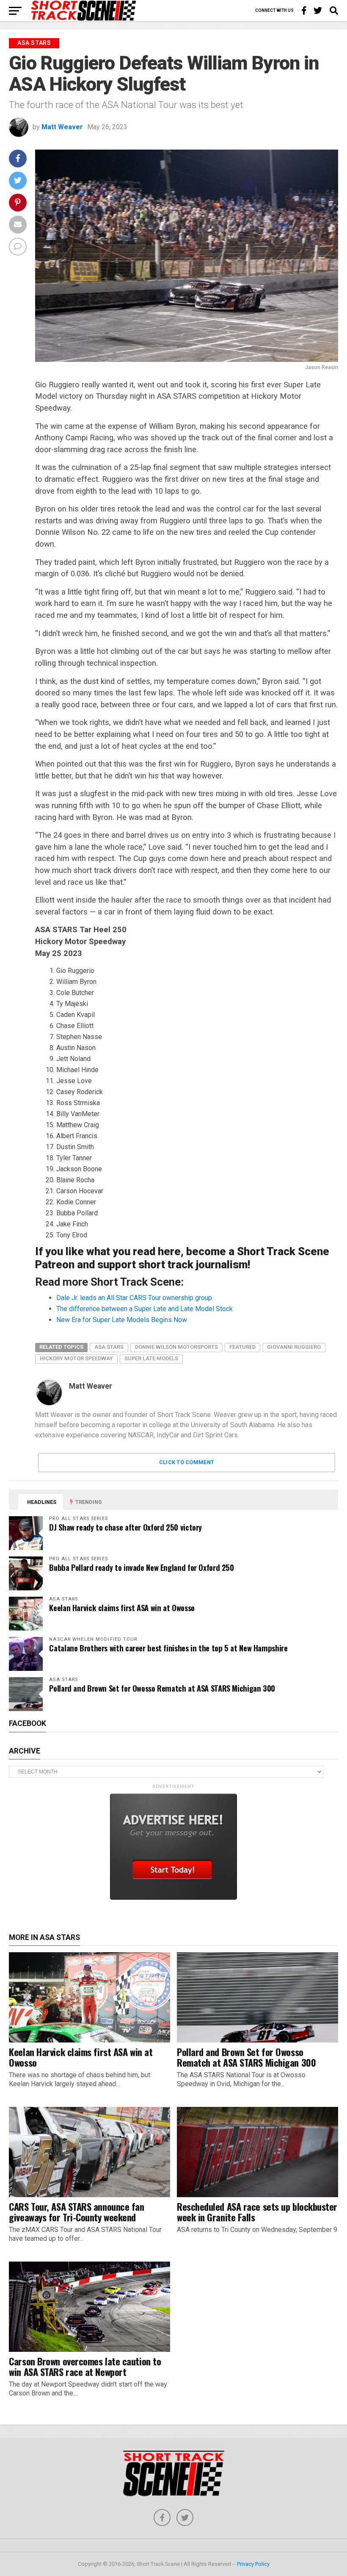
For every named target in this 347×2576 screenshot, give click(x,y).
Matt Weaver (62, 127)
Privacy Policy (253, 2564)
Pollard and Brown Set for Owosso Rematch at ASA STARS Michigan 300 (162, 1688)
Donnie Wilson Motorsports (176, 1347)
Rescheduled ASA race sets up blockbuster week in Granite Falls (257, 2212)
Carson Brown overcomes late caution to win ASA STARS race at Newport (85, 2366)
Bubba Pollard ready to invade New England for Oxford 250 (141, 1567)
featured (242, 1347)
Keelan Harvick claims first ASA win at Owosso (122, 1608)
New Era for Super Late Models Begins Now (122, 1320)
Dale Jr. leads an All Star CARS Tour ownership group (134, 1298)
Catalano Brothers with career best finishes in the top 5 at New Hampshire (168, 1648)
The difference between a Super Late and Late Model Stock (145, 1309)
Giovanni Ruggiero (294, 1347)
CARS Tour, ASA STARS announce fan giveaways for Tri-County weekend (76, 2212)
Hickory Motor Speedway (76, 1358)
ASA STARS (109, 1347)
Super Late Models (151, 1358)
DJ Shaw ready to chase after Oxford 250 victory (125, 1527)
